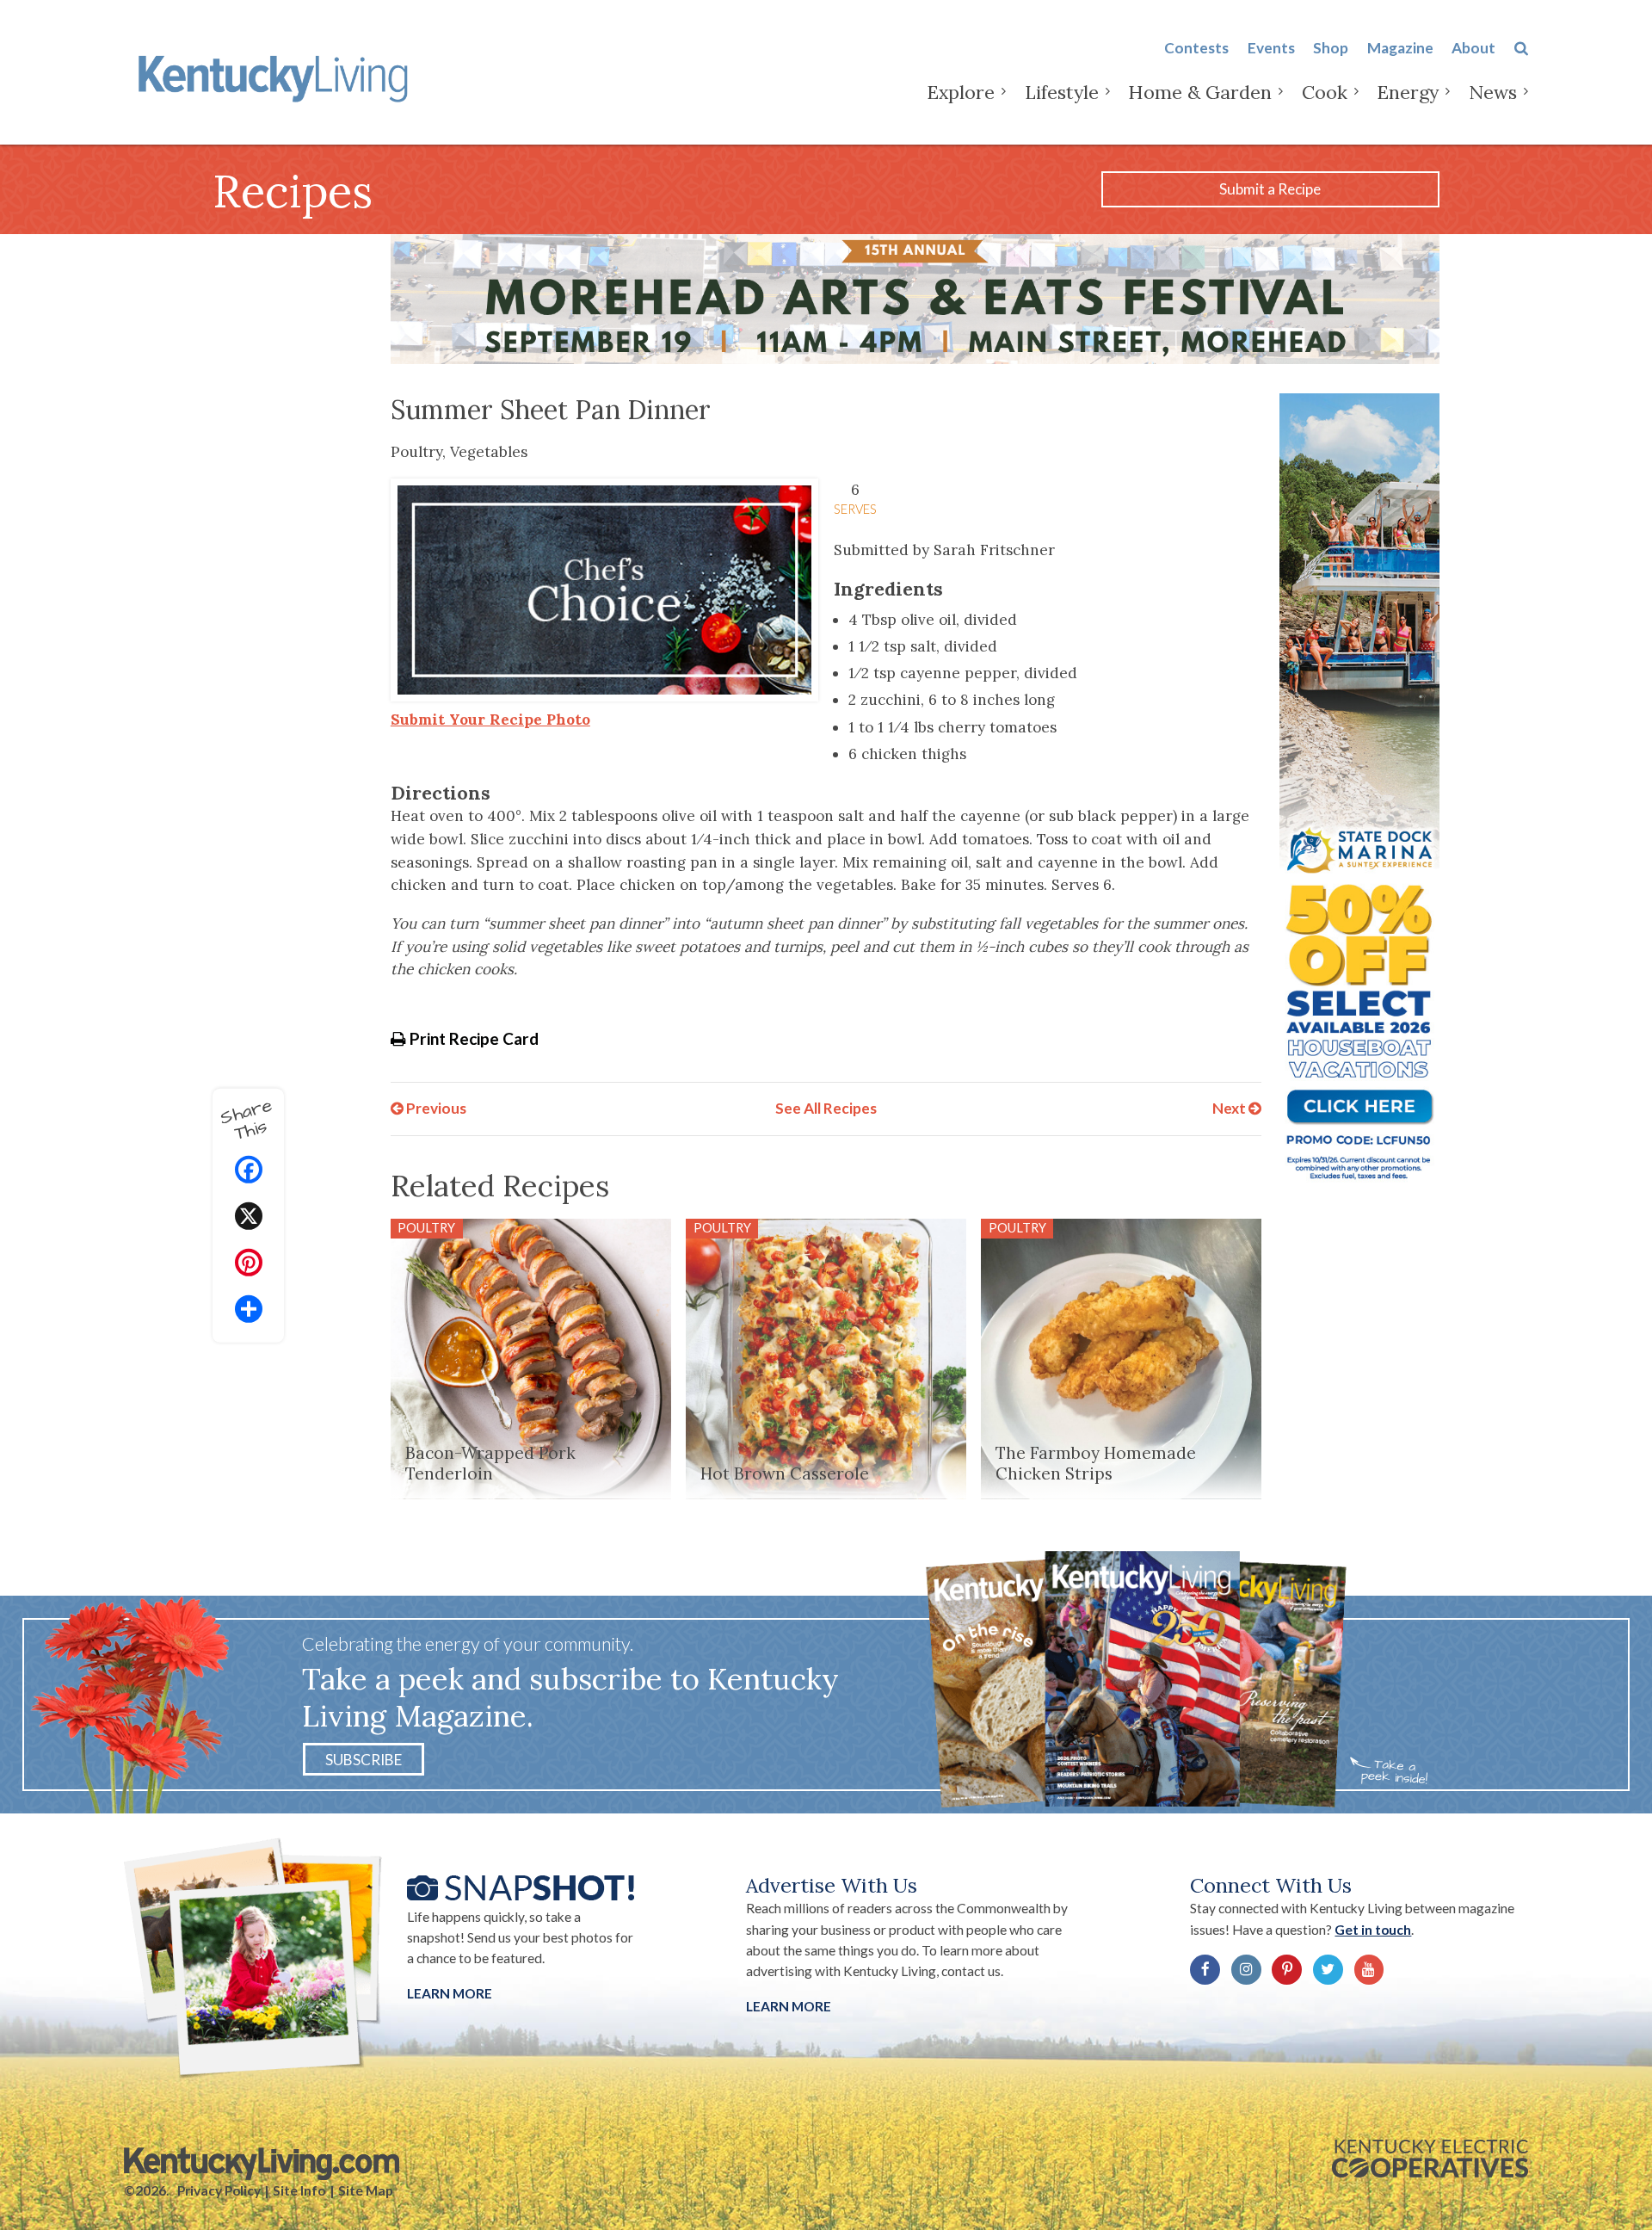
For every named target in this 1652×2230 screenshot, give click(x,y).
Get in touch (1373, 1930)
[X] (249, 1218)
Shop (1331, 48)
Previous (435, 1108)
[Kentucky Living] (277, 76)
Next (1230, 1108)
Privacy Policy (219, 2190)
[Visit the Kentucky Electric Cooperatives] (1430, 2159)
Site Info (299, 2190)
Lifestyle (1062, 92)
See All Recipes (826, 1108)
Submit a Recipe (1270, 189)
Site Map (366, 2190)
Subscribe (364, 1759)
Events (1271, 48)
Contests (1196, 48)
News (1493, 92)
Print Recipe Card (472, 1038)
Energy (1408, 92)
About (1473, 48)
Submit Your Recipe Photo (490, 720)
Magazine (1400, 48)
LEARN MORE (789, 2006)
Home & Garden (1200, 92)
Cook (1325, 92)
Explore (961, 92)
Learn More (450, 1993)
